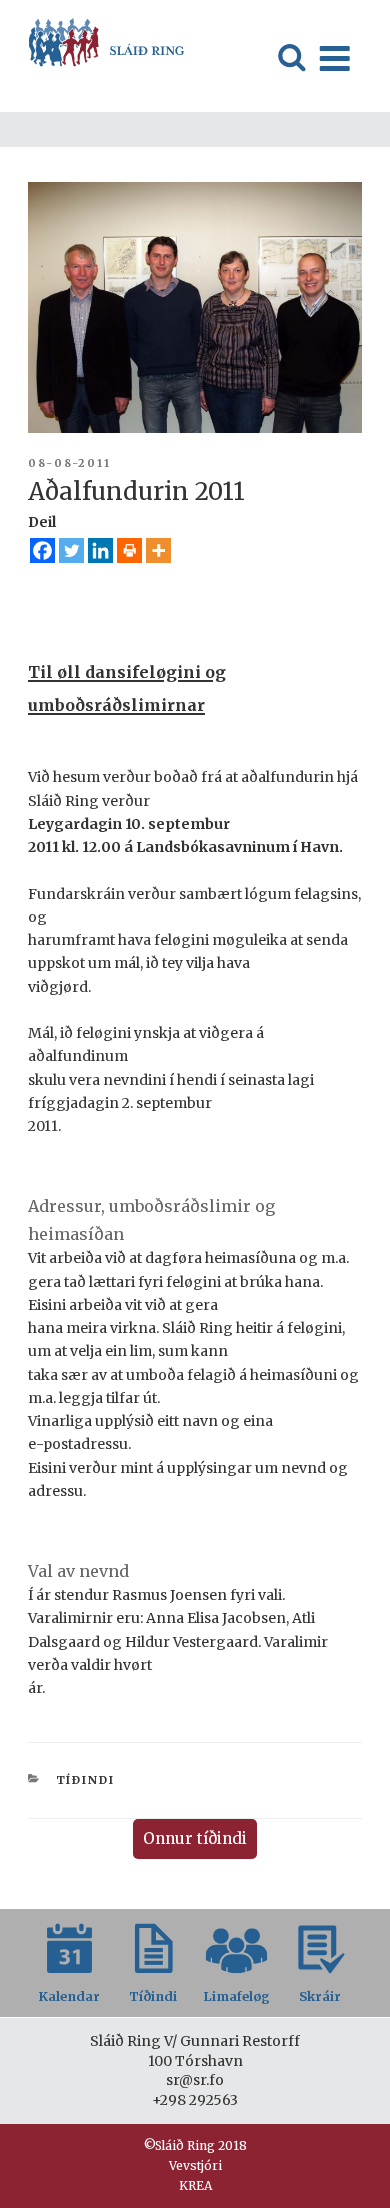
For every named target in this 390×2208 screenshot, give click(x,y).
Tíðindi (86, 1780)
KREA (195, 2185)
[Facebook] (42, 550)
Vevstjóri (195, 2165)
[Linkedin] (100, 550)
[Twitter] (71, 550)
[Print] (129, 550)
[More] (158, 550)
